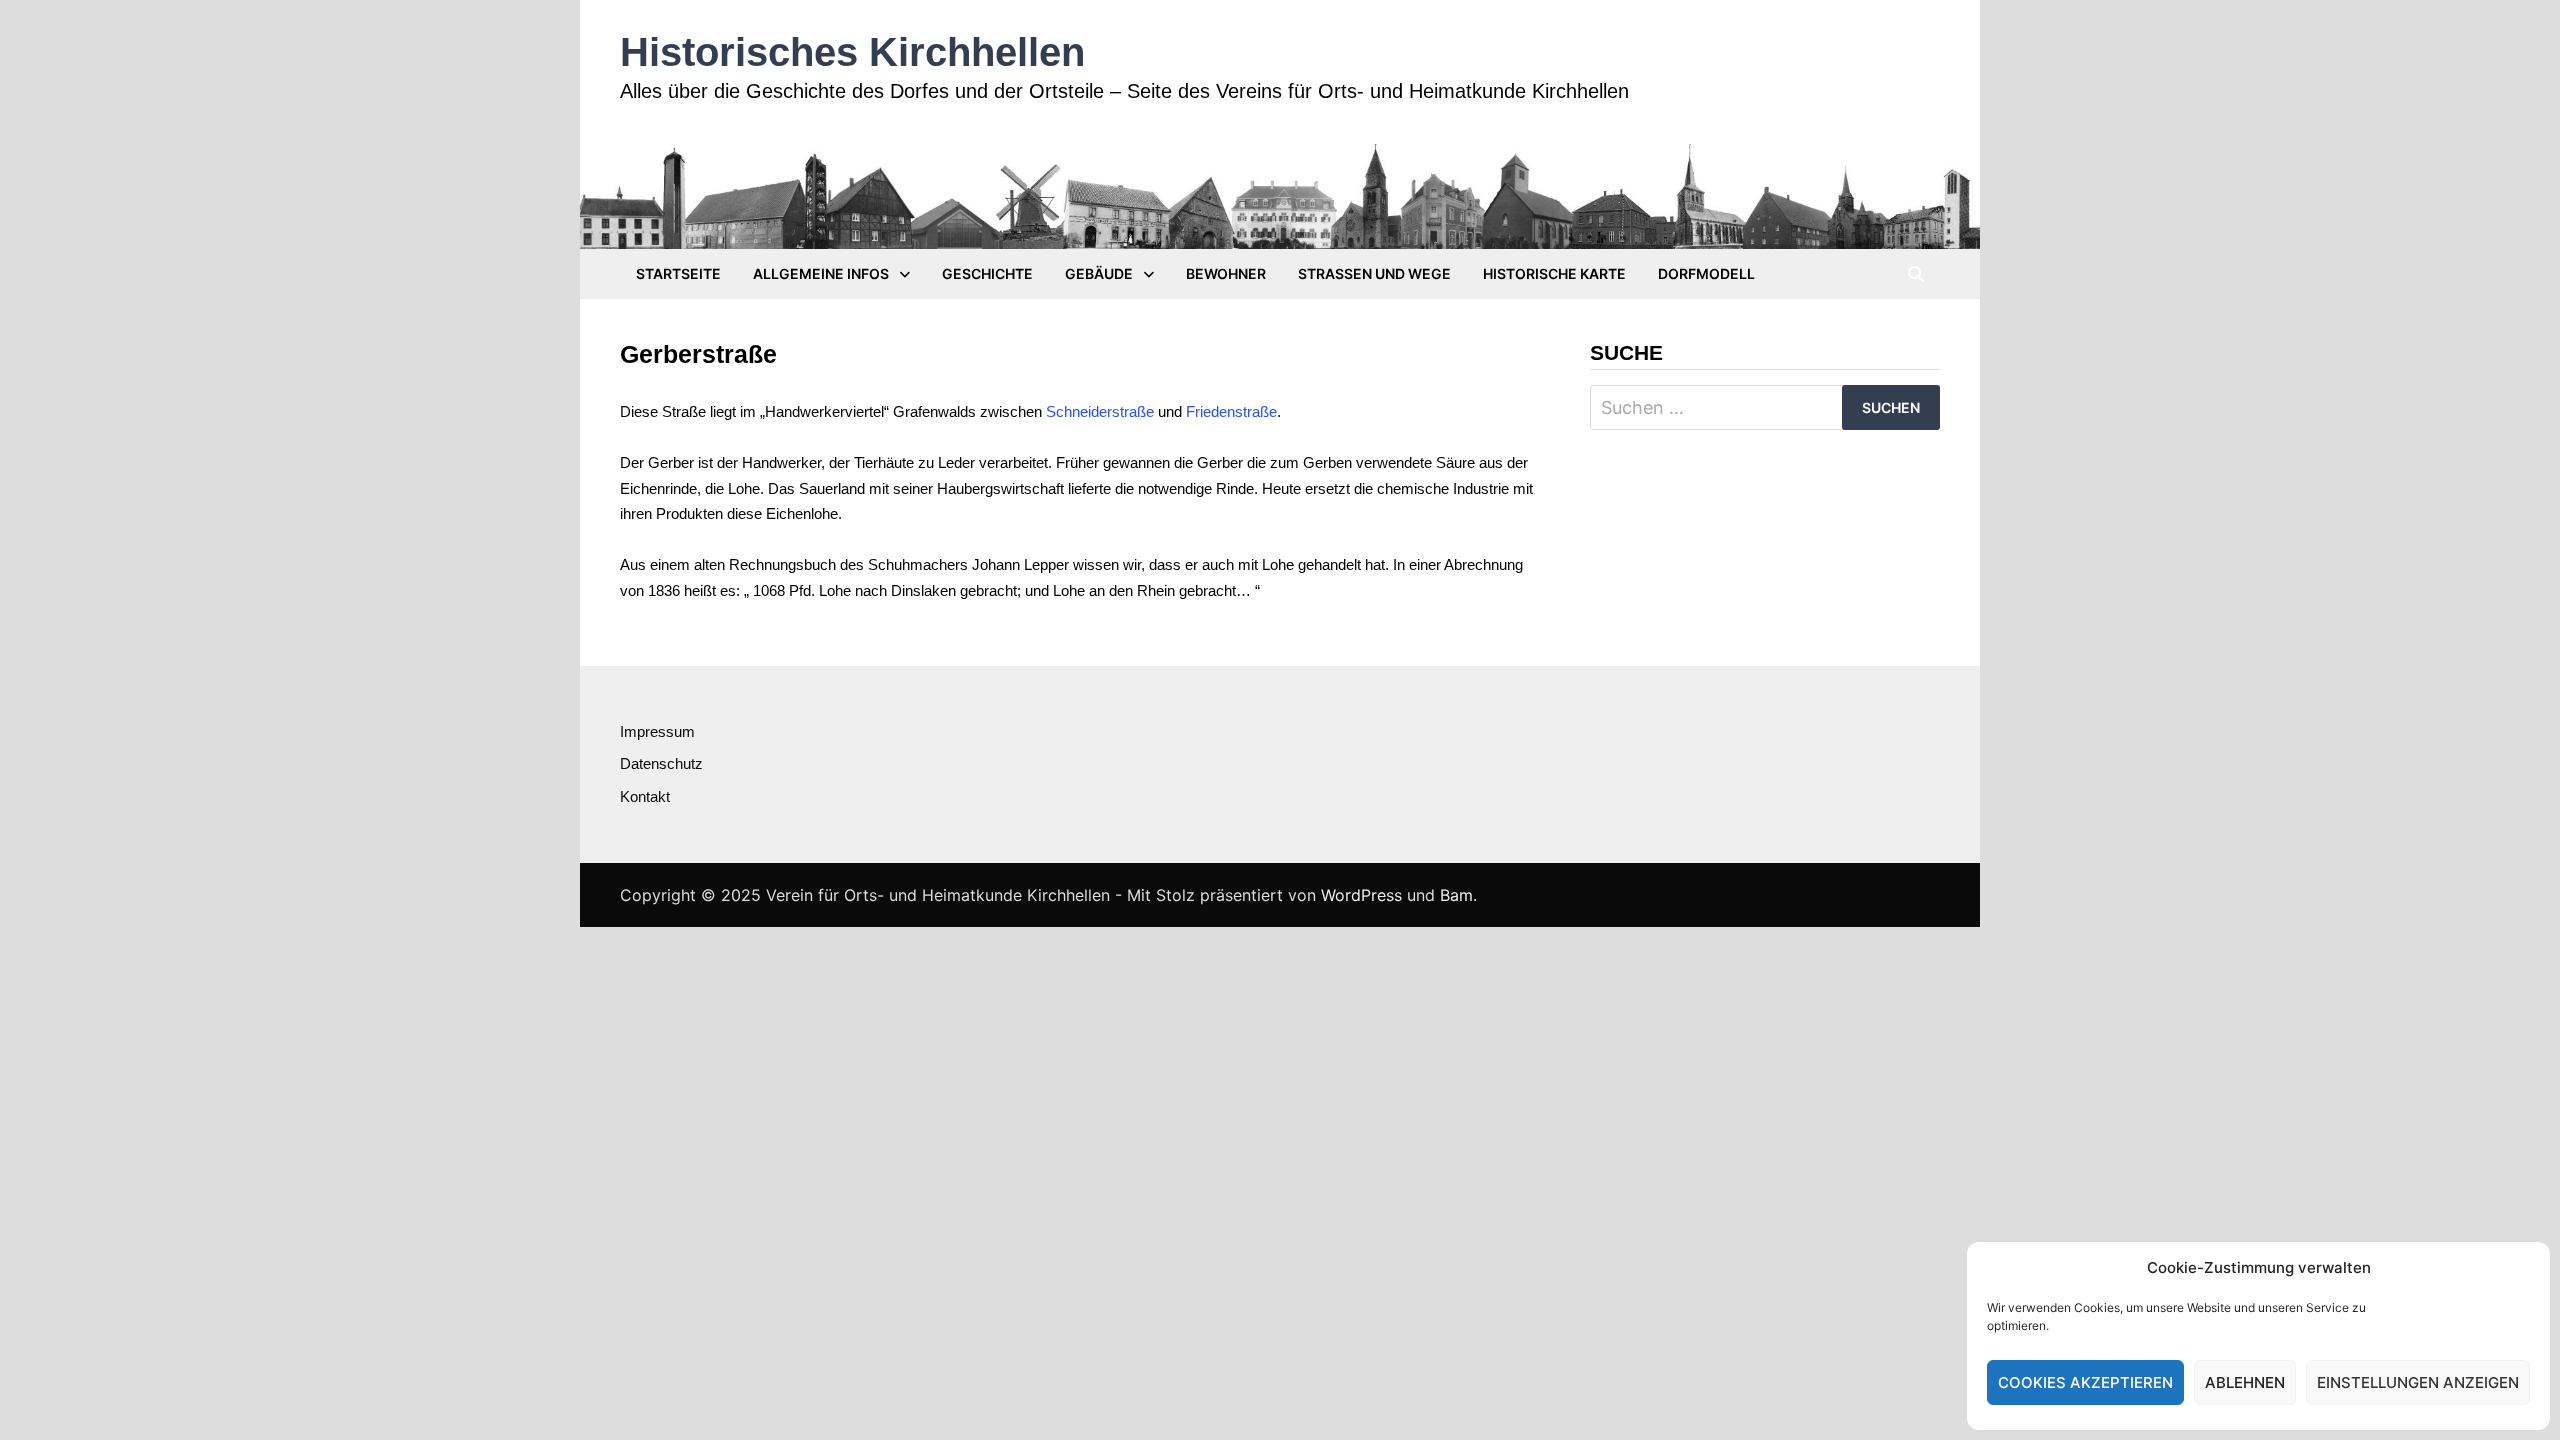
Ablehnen (2245, 1382)
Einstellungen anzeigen (2418, 1382)
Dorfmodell (1706, 273)
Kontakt (645, 796)
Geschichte (987, 273)
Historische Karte (1554, 273)
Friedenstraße (1231, 411)
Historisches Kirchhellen (852, 52)
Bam (1456, 895)
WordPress (1361, 895)
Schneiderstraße (1100, 411)
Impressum (657, 731)
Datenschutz (661, 763)
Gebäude (1099, 273)
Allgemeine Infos (821, 273)
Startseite (678, 273)
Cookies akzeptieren (2085, 1382)
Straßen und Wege (1374, 273)
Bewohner (1226, 273)
